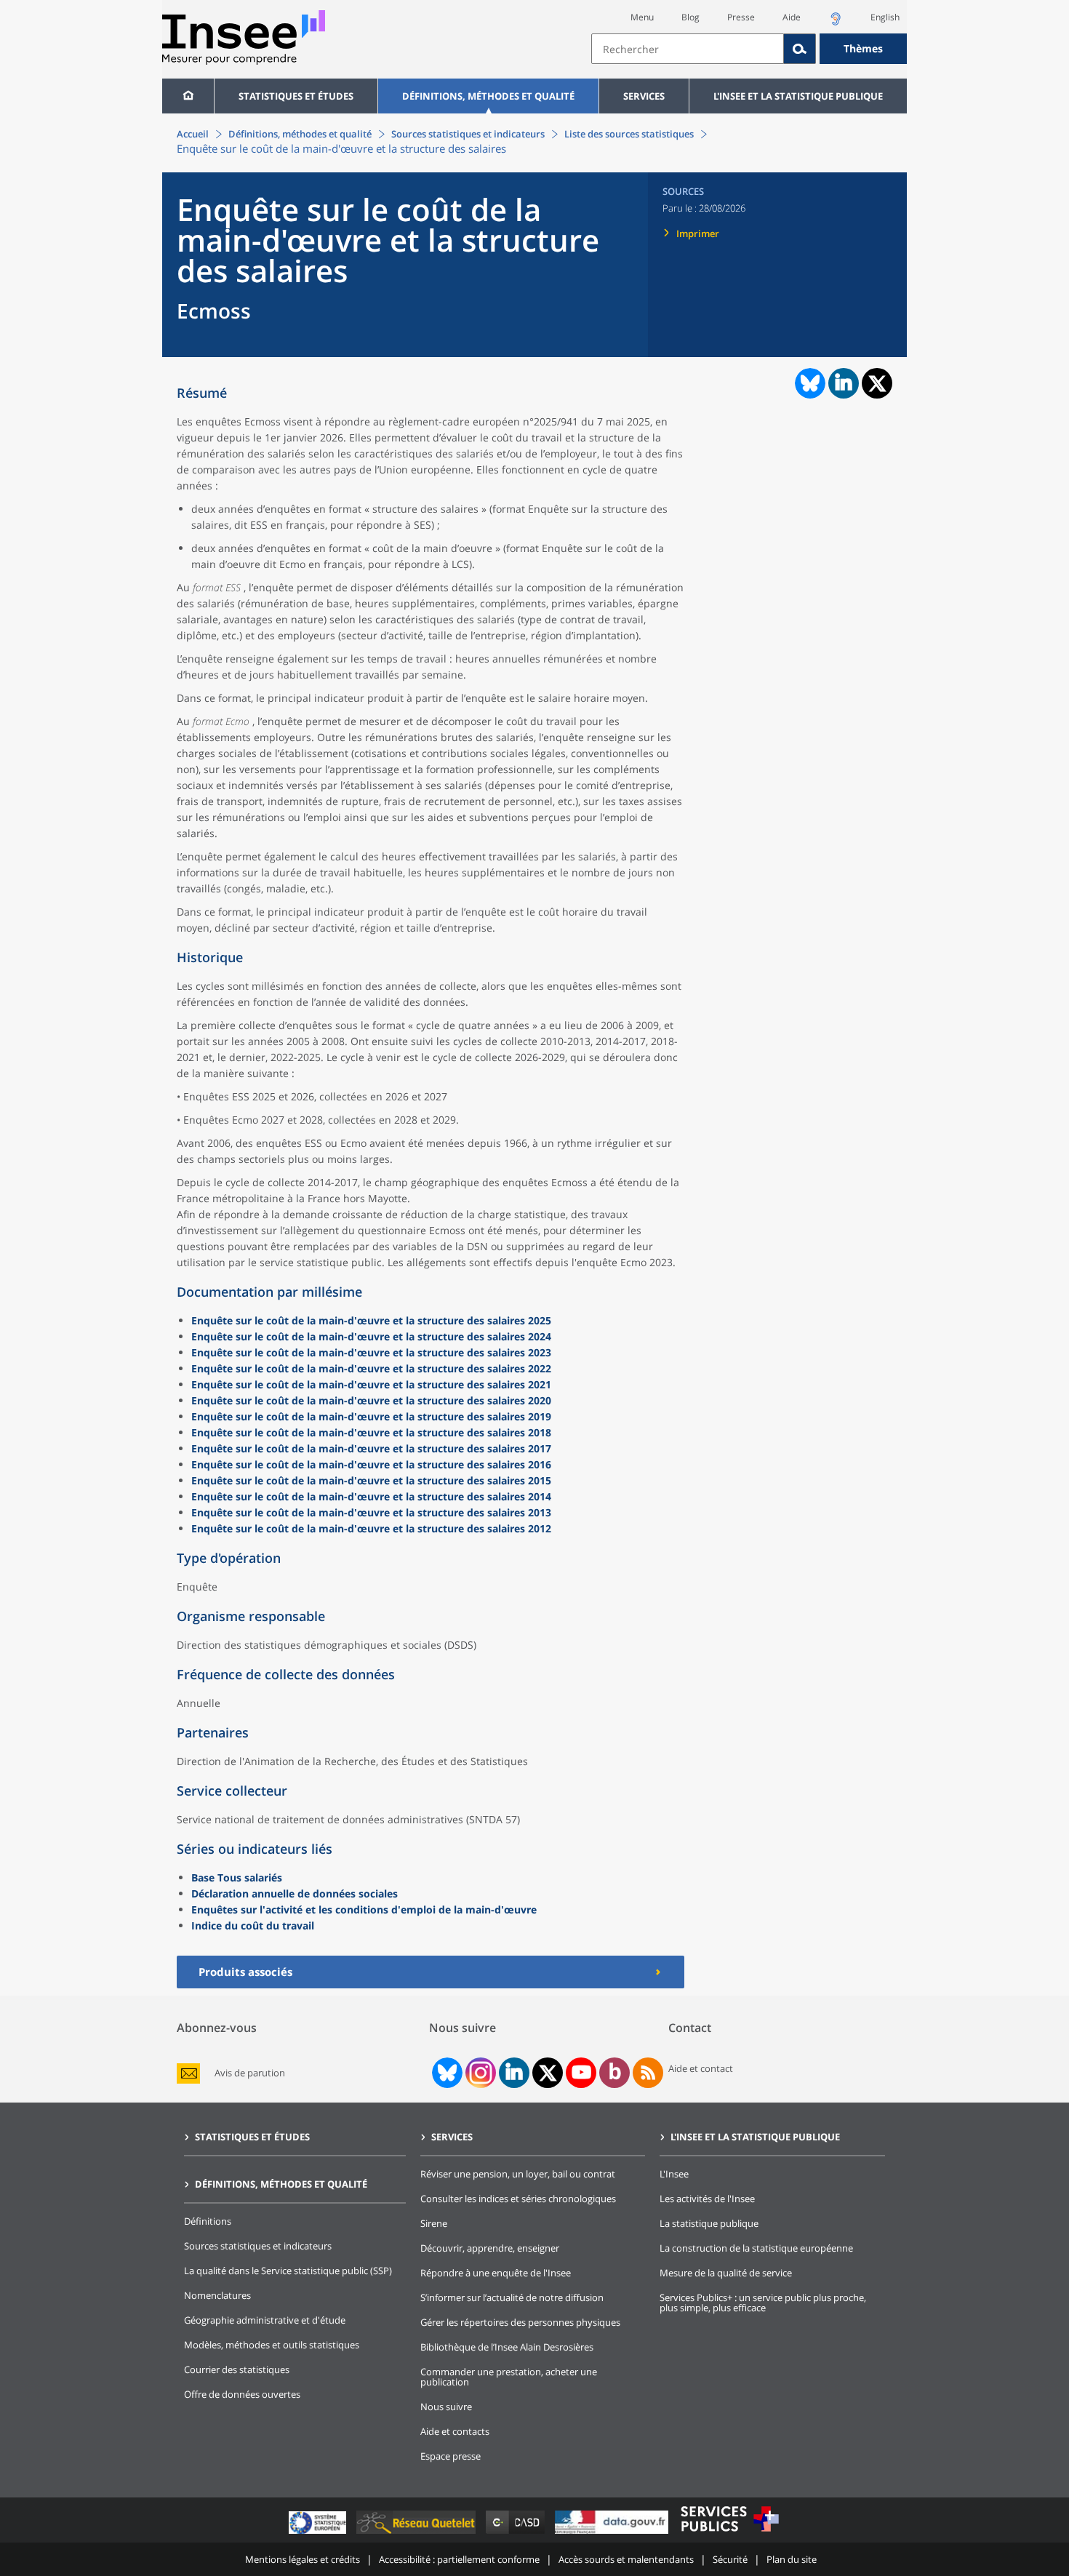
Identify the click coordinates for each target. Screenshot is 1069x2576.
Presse (741, 17)
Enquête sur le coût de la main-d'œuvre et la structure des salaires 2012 (371, 1528)
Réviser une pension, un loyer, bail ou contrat (518, 2174)
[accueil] (188, 96)
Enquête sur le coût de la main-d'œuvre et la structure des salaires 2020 (371, 1400)
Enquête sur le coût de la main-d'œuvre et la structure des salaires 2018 (371, 1432)
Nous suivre (446, 2407)
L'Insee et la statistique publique (798, 96)
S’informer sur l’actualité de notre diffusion (512, 2297)
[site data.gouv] (613, 2533)
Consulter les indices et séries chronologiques (518, 2199)
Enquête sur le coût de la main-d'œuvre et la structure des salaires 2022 (371, 1368)
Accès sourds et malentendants (626, 2559)
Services (644, 96)
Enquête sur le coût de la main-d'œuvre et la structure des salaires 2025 (371, 1320)
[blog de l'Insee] (615, 2073)
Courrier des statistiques (237, 2369)
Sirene (434, 2223)
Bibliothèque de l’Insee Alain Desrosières (507, 2347)
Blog (690, 17)
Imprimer (698, 233)
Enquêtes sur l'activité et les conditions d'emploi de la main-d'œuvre (364, 1909)
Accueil (193, 134)
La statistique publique (709, 2223)
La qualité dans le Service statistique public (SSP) (288, 2271)
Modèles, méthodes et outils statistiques (272, 2345)
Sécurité (730, 2559)
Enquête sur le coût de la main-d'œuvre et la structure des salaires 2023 (371, 1352)
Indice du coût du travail (253, 1925)
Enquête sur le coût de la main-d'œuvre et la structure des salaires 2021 (371, 1384)
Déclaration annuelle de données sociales (295, 1893)
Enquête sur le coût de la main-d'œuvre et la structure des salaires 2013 (371, 1512)
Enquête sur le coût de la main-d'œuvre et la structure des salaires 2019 (371, 1416)
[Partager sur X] (877, 384)
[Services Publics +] (729, 2533)
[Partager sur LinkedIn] (844, 383)
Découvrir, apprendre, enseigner (490, 2248)
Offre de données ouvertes (242, 2394)
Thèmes (863, 48)
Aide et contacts (455, 2431)
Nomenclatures (217, 2295)
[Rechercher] (800, 49)
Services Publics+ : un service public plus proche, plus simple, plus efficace (763, 2303)
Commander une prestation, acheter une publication (509, 2377)
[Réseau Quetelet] (417, 2533)
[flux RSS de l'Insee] (648, 2073)
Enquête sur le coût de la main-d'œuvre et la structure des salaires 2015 (371, 1480)
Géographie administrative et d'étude (265, 2320)
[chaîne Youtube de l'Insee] (581, 2073)
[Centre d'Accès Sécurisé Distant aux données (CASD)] (517, 2533)
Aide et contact (701, 2068)
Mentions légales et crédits (303, 2559)
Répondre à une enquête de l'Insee (496, 2273)
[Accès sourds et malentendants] (836, 23)
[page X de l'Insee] (548, 2073)
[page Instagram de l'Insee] (479, 2073)
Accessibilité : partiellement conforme (459, 2559)
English (885, 17)
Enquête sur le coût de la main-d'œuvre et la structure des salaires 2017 (371, 1448)
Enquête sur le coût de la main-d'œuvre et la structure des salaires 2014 (371, 1496)
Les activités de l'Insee (707, 2199)
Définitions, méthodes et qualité (488, 96)
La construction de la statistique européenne (756, 2248)
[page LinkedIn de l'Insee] (514, 2073)
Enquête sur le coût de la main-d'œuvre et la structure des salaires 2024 (371, 1336)
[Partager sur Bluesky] (809, 383)
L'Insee (674, 2174)
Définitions (208, 2221)
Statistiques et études (296, 96)
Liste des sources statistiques (629, 134)
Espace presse (451, 2456)
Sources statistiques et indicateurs (468, 134)
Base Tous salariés (237, 1877)
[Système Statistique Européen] (319, 2533)
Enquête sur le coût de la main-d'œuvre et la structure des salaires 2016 (371, 1464)
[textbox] (688, 49)
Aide (792, 17)
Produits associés (245, 1972)
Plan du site (792, 2559)
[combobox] (749, 49)
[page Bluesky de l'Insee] (446, 2073)
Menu (642, 17)
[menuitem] (188, 96)
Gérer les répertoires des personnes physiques (520, 2322)
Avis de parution (250, 2073)
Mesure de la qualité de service (726, 2273)
